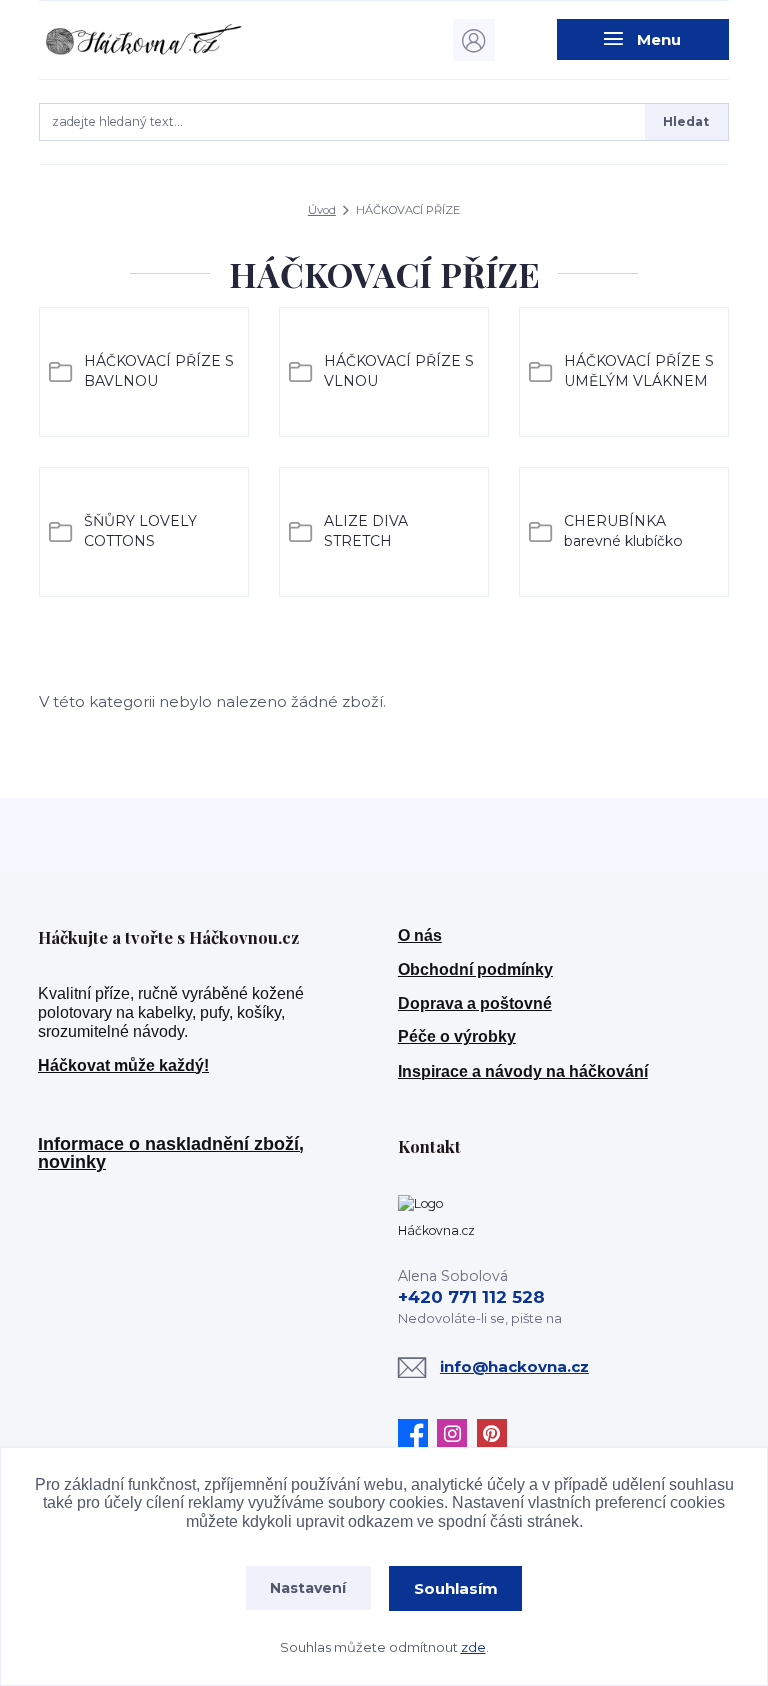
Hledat (686, 121)
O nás (420, 935)
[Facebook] (417, 1434)
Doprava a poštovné (475, 1003)
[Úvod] (142, 39)
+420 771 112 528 (471, 1297)
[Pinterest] (496, 1434)
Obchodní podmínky (475, 969)
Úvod (322, 210)
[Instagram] (456, 1434)
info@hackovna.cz (514, 1366)
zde (473, 1647)
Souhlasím (456, 1588)
